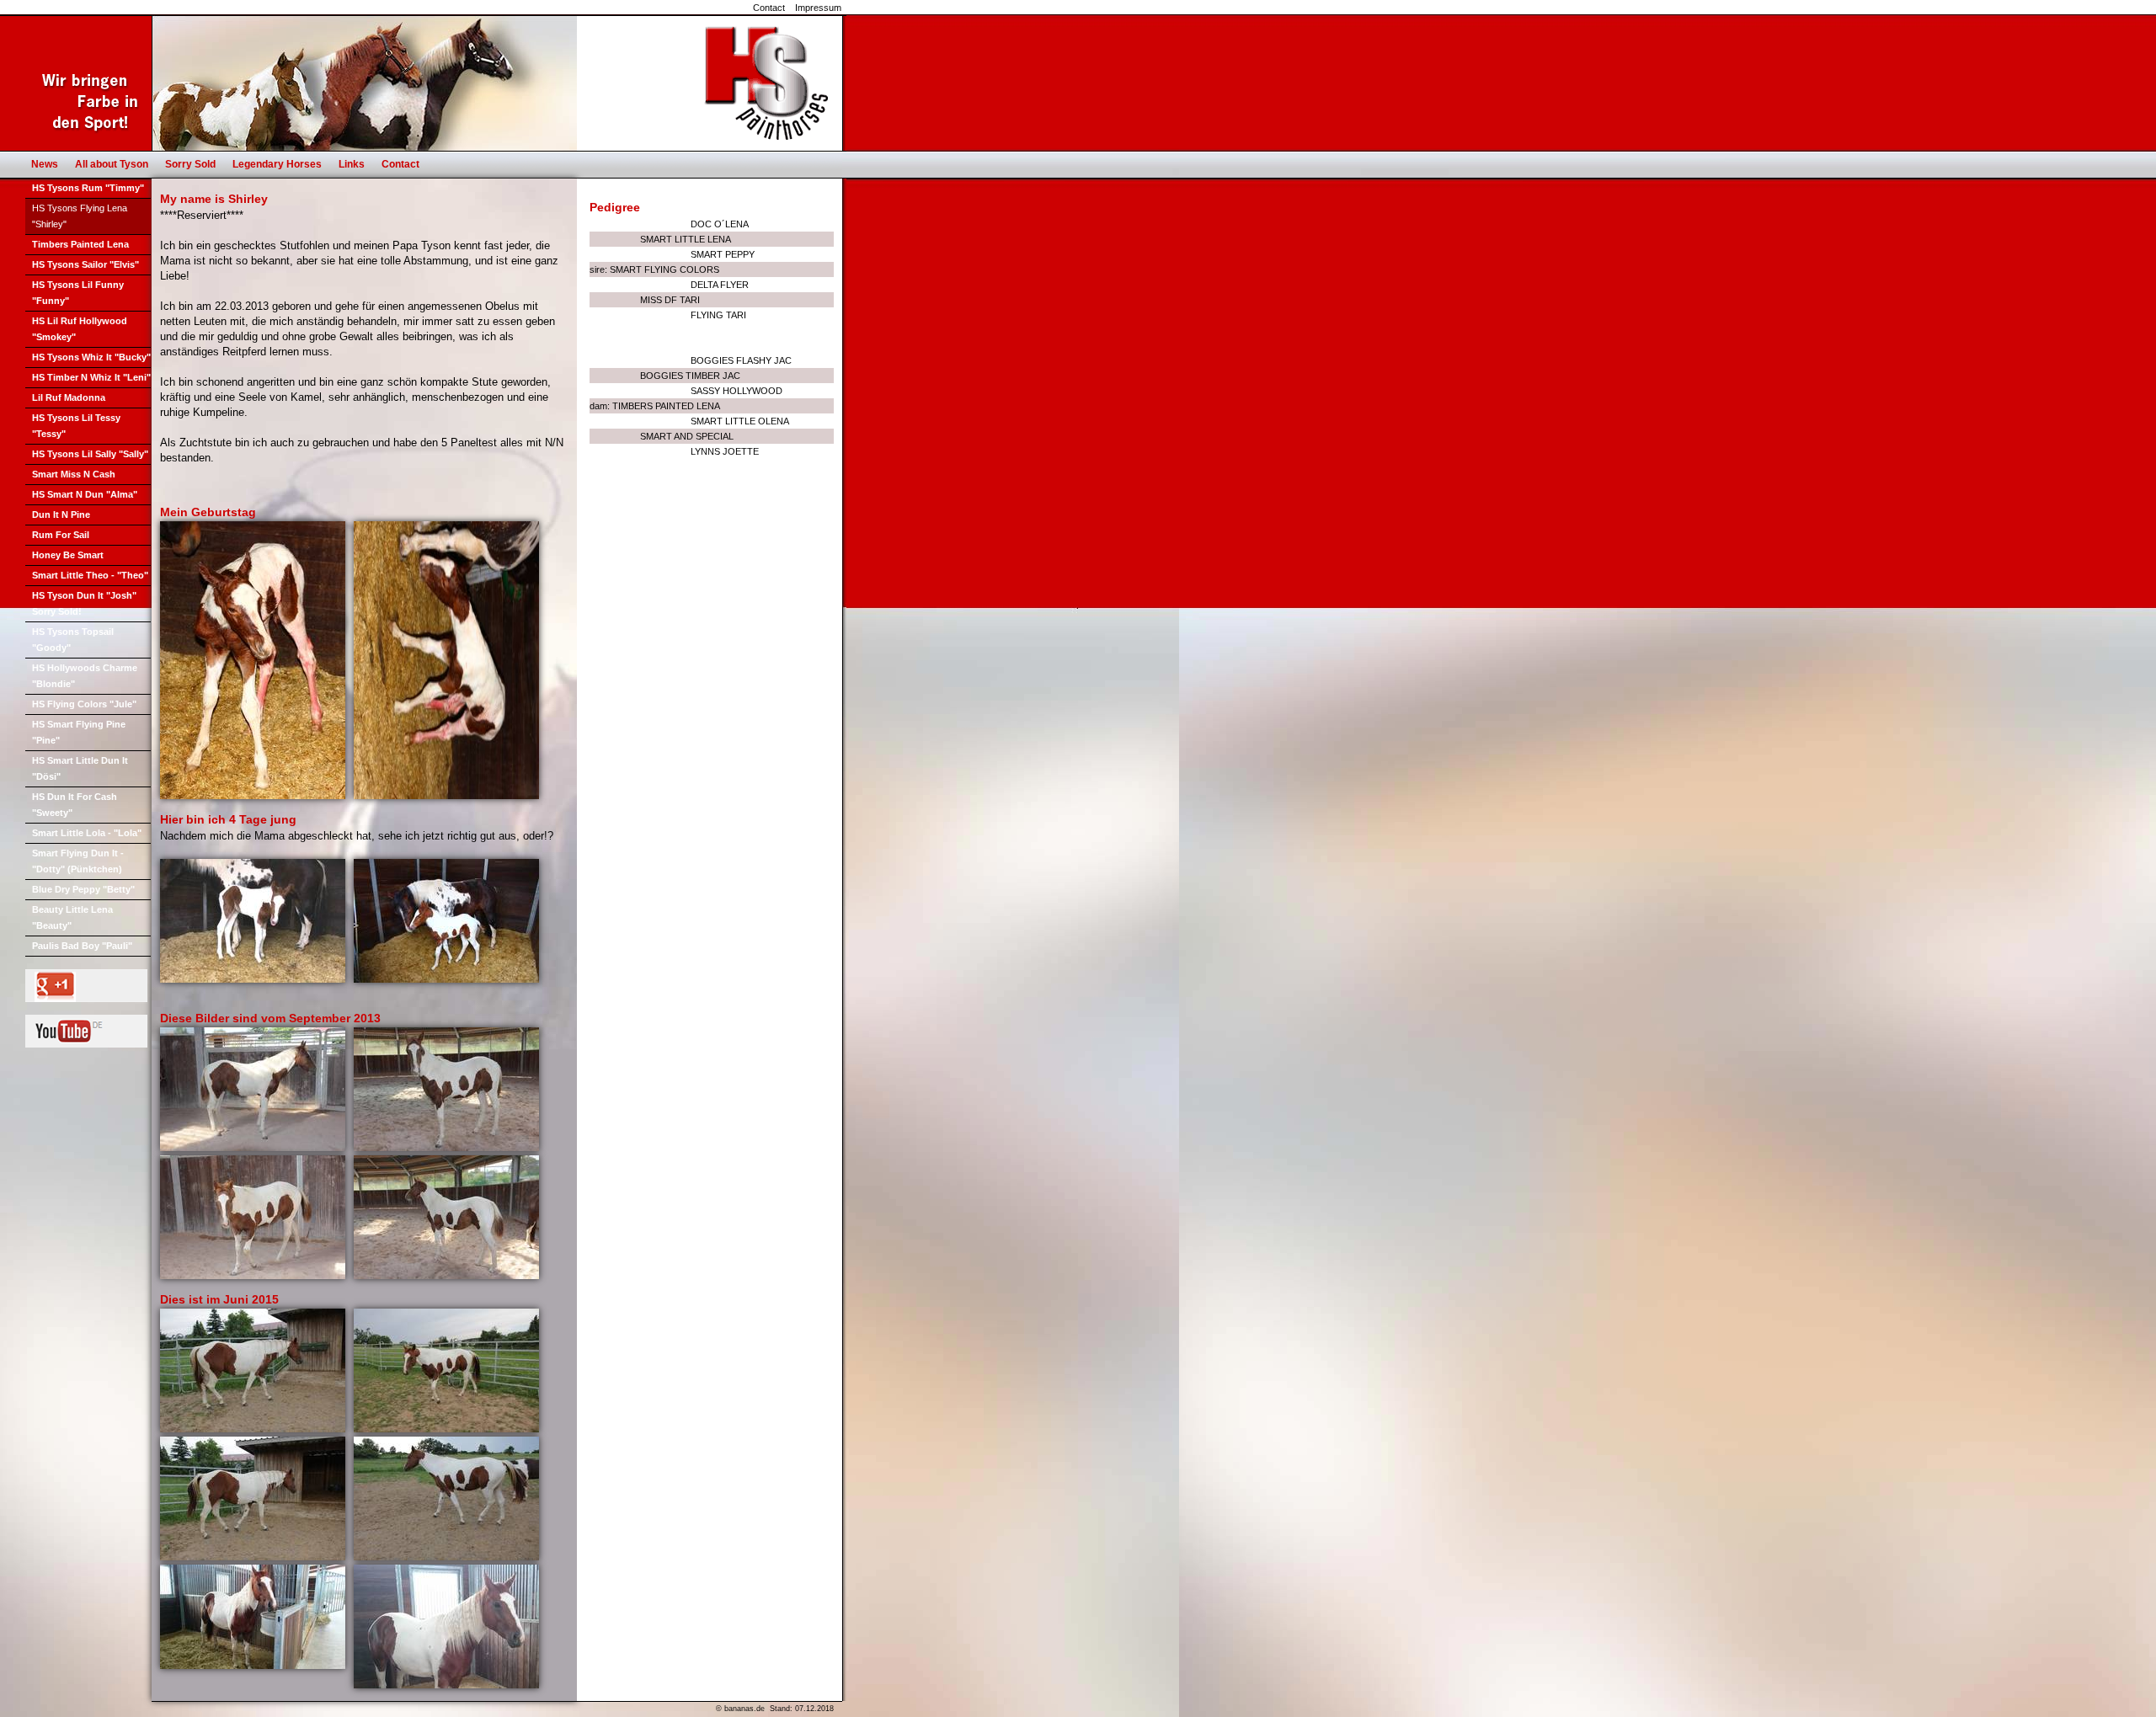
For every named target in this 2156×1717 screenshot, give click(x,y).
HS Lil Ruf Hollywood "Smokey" (80, 329)
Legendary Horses (277, 164)
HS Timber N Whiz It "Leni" (91, 377)
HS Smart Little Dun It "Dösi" (80, 768)
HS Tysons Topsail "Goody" (73, 640)
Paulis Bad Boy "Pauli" (82, 946)
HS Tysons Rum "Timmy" (88, 188)
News (45, 164)
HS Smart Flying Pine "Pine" (79, 732)
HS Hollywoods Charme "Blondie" (85, 676)
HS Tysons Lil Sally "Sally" (90, 454)
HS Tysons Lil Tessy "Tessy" (76, 426)
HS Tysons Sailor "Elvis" (85, 264)
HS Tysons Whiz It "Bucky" (91, 357)
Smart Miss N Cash (74, 474)
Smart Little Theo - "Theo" (90, 575)
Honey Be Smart (68, 555)
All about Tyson (112, 164)
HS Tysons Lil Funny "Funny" (78, 293)
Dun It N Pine (61, 515)
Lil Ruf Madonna (69, 397)
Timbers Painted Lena (80, 244)
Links (352, 164)
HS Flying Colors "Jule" (84, 704)
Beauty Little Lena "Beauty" (72, 917)
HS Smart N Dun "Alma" (85, 494)
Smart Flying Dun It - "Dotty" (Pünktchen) (78, 861)
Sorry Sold (190, 164)
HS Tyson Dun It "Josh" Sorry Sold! (84, 603)
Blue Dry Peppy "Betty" (83, 889)
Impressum (818, 8)
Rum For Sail (61, 535)
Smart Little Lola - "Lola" (87, 833)
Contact (769, 8)
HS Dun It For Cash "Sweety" (75, 805)
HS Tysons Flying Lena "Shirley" (80, 216)
